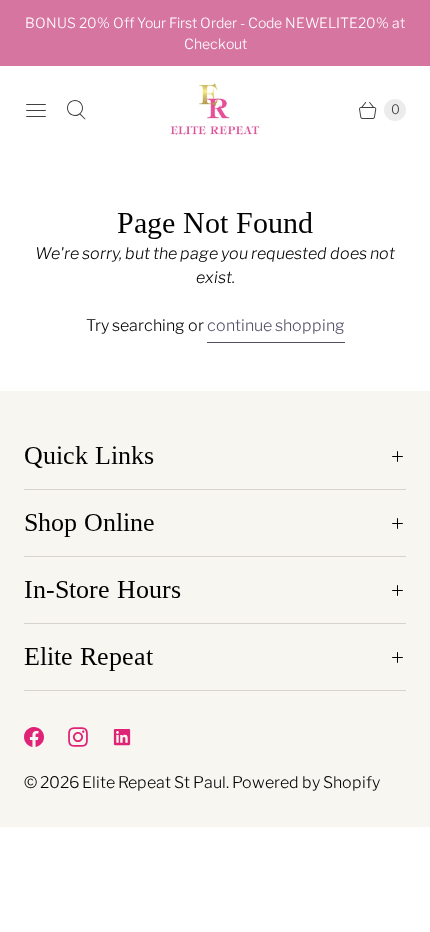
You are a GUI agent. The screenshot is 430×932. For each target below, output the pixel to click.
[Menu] (36, 110)
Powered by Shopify (306, 782)
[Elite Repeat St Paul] (215, 110)
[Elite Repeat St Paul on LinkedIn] (134, 737)
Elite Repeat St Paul (154, 782)
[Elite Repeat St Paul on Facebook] (46, 737)
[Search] (76, 110)
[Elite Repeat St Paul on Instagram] (90, 737)
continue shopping (276, 325)
